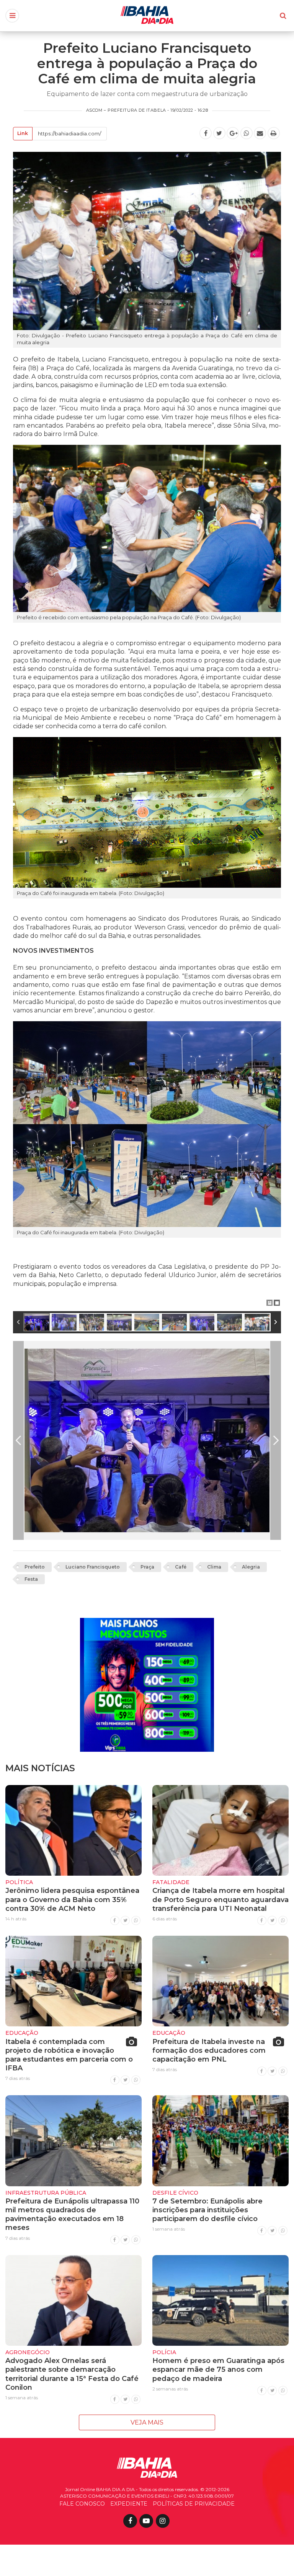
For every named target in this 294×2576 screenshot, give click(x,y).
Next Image (276, 1440)
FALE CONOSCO (82, 2504)
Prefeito (35, 1567)
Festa (31, 1579)
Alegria (251, 1567)
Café (181, 1567)
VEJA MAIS (147, 2422)
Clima (214, 1567)
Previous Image (18, 1440)
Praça (147, 1567)
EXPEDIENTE (129, 2504)
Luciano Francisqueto (93, 1567)
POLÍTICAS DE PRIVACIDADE (194, 2504)
